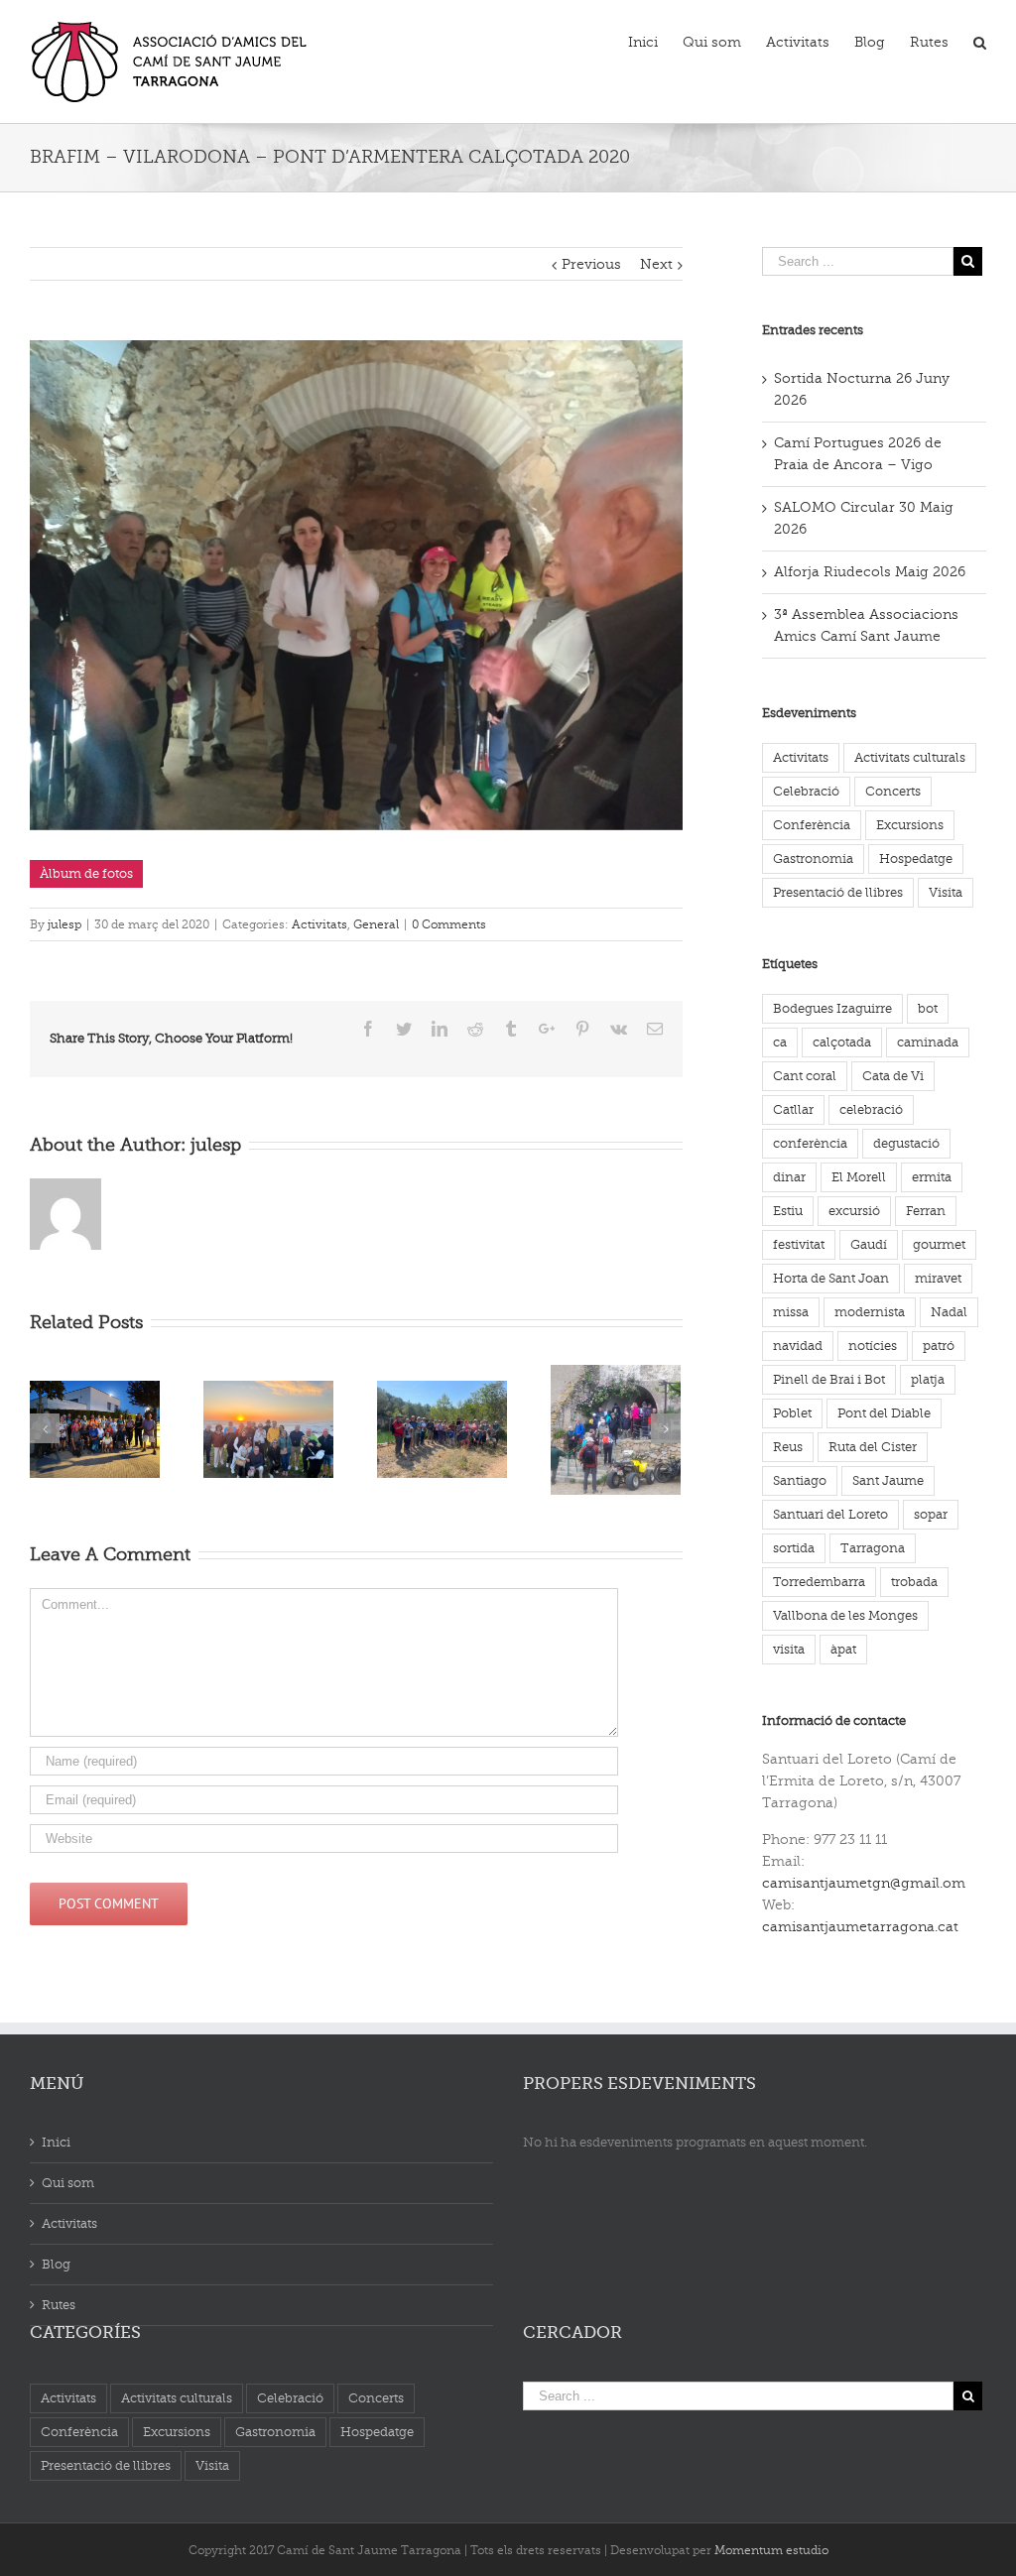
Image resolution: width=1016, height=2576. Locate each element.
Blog (56, 2264)
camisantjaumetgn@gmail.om (864, 1883)
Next (656, 264)
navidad (798, 1346)
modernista (870, 1312)
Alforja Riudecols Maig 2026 (870, 572)
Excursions (910, 825)
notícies (873, 1346)
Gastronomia (813, 859)
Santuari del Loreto (830, 1514)
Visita (946, 892)
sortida (794, 1548)
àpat (843, 1649)
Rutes (59, 2305)
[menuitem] (655, 41)
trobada (914, 1582)
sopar (931, 1514)
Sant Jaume (888, 1480)
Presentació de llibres (838, 892)
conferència (810, 1143)
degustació (906, 1143)
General (376, 924)
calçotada (842, 1042)
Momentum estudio (771, 2550)
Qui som (68, 2183)
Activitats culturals (910, 757)
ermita (932, 1177)
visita (789, 1649)
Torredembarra (819, 1582)
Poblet (792, 1413)
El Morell (859, 1177)
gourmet (939, 1244)
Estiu (788, 1211)
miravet (938, 1278)
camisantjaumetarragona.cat (860, 1927)
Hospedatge (916, 859)
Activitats (319, 924)
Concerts (893, 791)
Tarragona (873, 1548)
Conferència (812, 825)
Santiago (800, 1480)
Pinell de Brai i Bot (829, 1379)
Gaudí (869, 1244)
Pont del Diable (884, 1413)
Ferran (926, 1211)
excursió (854, 1211)
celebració (871, 1109)
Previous (591, 264)
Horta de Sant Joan (831, 1278)
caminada (928, 1042)
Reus (788, 1447)
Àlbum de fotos (86, 873)
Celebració (806, 791)
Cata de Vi (893, 1076)
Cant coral (805, 1076)
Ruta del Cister (873, 1447)
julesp (64, 924)
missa (791, 1312)
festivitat (799, 1244)
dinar (789, 1177)
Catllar (793, 1109)
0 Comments (449, 924)
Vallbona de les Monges (845, 1615)
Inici (56, 2142)
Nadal (949, 1312)
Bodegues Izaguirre (832, 1008)
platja (928, 1379)
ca (780, 1042)
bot (928, 1008)
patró (939, 1346)
